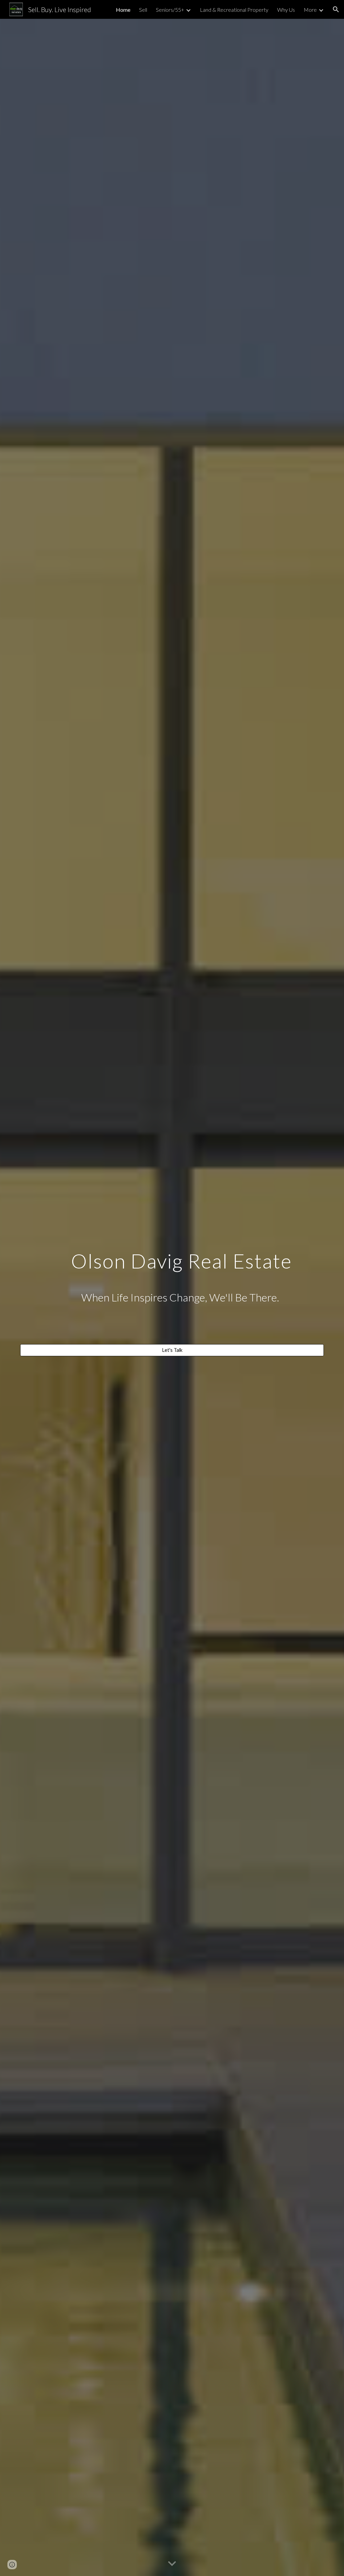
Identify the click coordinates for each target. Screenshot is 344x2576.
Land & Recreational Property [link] (234, 10)
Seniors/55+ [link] (170, 10)
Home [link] (123, 10)
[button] (336, 9)
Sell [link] (143, 10)
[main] (172, 1291)
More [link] (310, 10)
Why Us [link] (286, 10)
